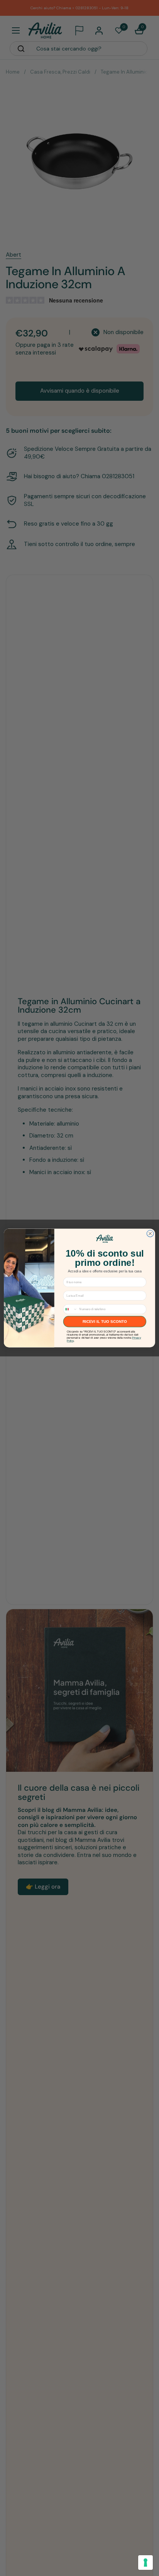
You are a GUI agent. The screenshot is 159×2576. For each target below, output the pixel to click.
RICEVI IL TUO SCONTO (105, 1322)
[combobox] (70, 1309)
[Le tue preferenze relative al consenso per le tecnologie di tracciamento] (145, 2563)
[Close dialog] (150, 1234)
